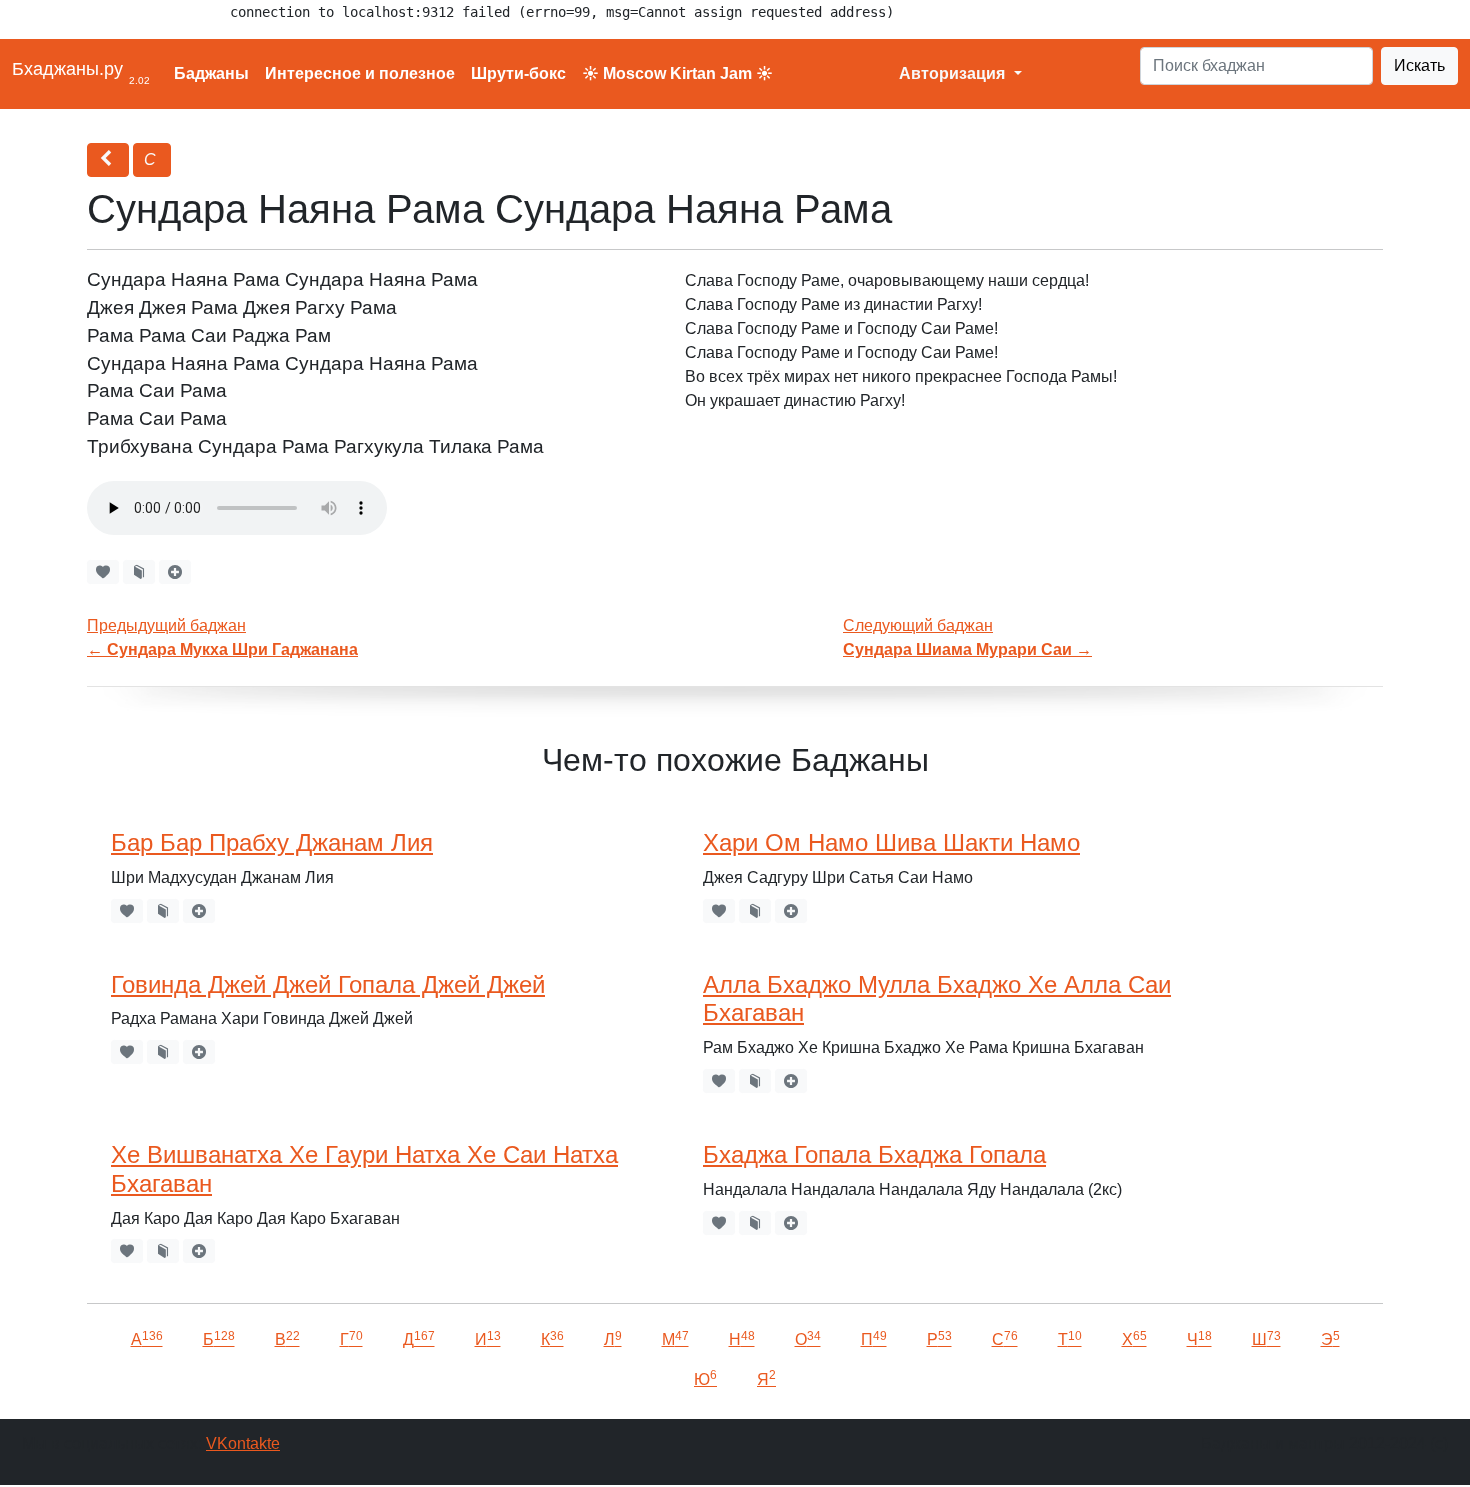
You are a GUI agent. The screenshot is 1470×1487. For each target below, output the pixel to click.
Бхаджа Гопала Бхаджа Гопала (874, 1154)
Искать (1419, 65)
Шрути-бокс (518, 73)
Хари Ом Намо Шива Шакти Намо (891, 842)
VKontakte (243, 1443)
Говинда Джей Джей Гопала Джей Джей (328, 984)
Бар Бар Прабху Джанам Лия (272, 842)
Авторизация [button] (954, 73)
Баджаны (211, 73)
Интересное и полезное (360, 73)
